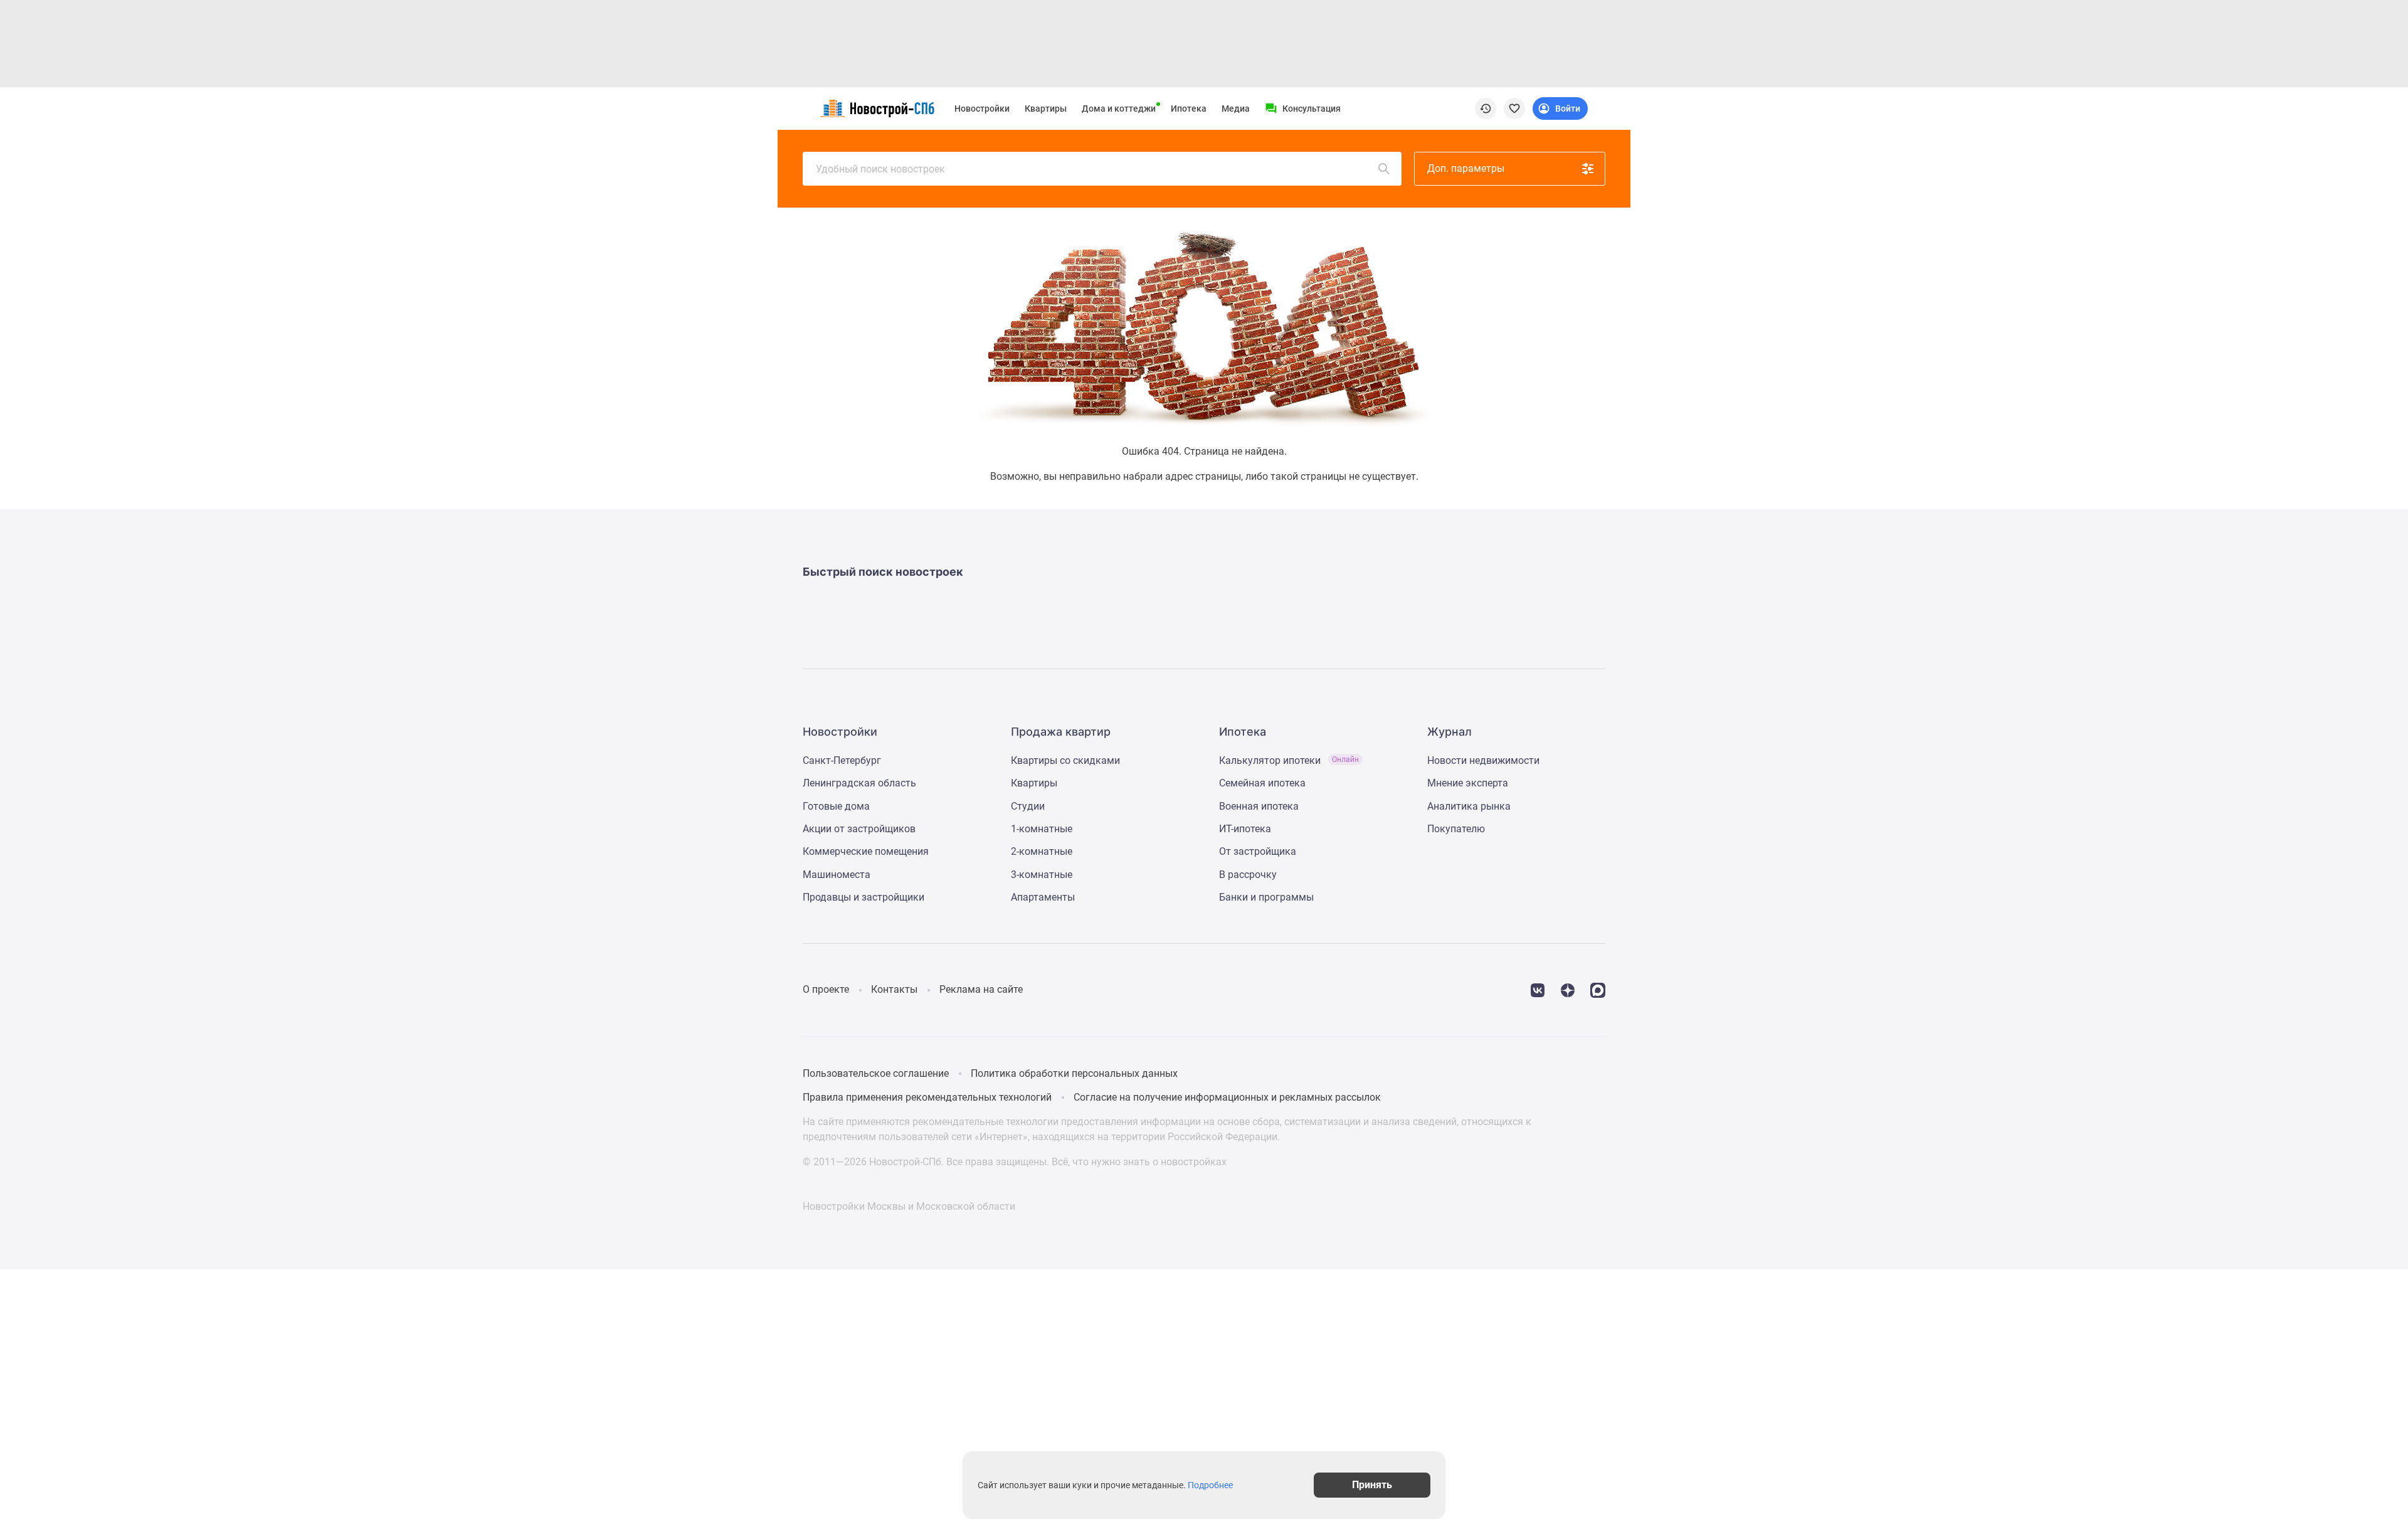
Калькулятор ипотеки (1289, 760)
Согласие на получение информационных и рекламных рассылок (1227, 1097)
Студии (1028, 806)
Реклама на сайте (981, 989)
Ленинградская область (859, 783)
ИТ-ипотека (1245, 829)
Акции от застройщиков (859, 829)
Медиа (1236, 108)
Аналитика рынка (1469, 806)
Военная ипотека (1259, 806)
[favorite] (1514, 108)
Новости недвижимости (1483, 760)
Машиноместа (837, 875)
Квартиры (1046, 108)
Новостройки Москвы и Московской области (909, 1206)
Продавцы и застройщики (863, 897)
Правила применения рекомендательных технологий (927, 1097)
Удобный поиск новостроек (880, 169)
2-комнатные (1042, 851)
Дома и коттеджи (1119, 108)
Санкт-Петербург (842, 760)
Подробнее (1210, 1485)
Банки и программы (1266, 897)
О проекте (826, 989)
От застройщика (1258, 851)
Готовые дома (836, 806)
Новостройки (982, 108)
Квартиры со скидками (1065, 760)
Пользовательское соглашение (876, 1073)
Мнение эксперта (1468, 783)
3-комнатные (1042, 875)
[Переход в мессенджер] (1598, 989)
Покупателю (1456, 829)
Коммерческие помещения (866, 851)
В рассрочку (1248, 875)
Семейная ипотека (1262, 783)
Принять (1372, 1485)
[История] (1486, 108)
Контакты (894, 989)
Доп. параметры (1466, 168)
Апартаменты (1043, 897)
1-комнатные (1042, 829)
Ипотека (1189, 108)
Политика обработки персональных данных (1074, 1073)
